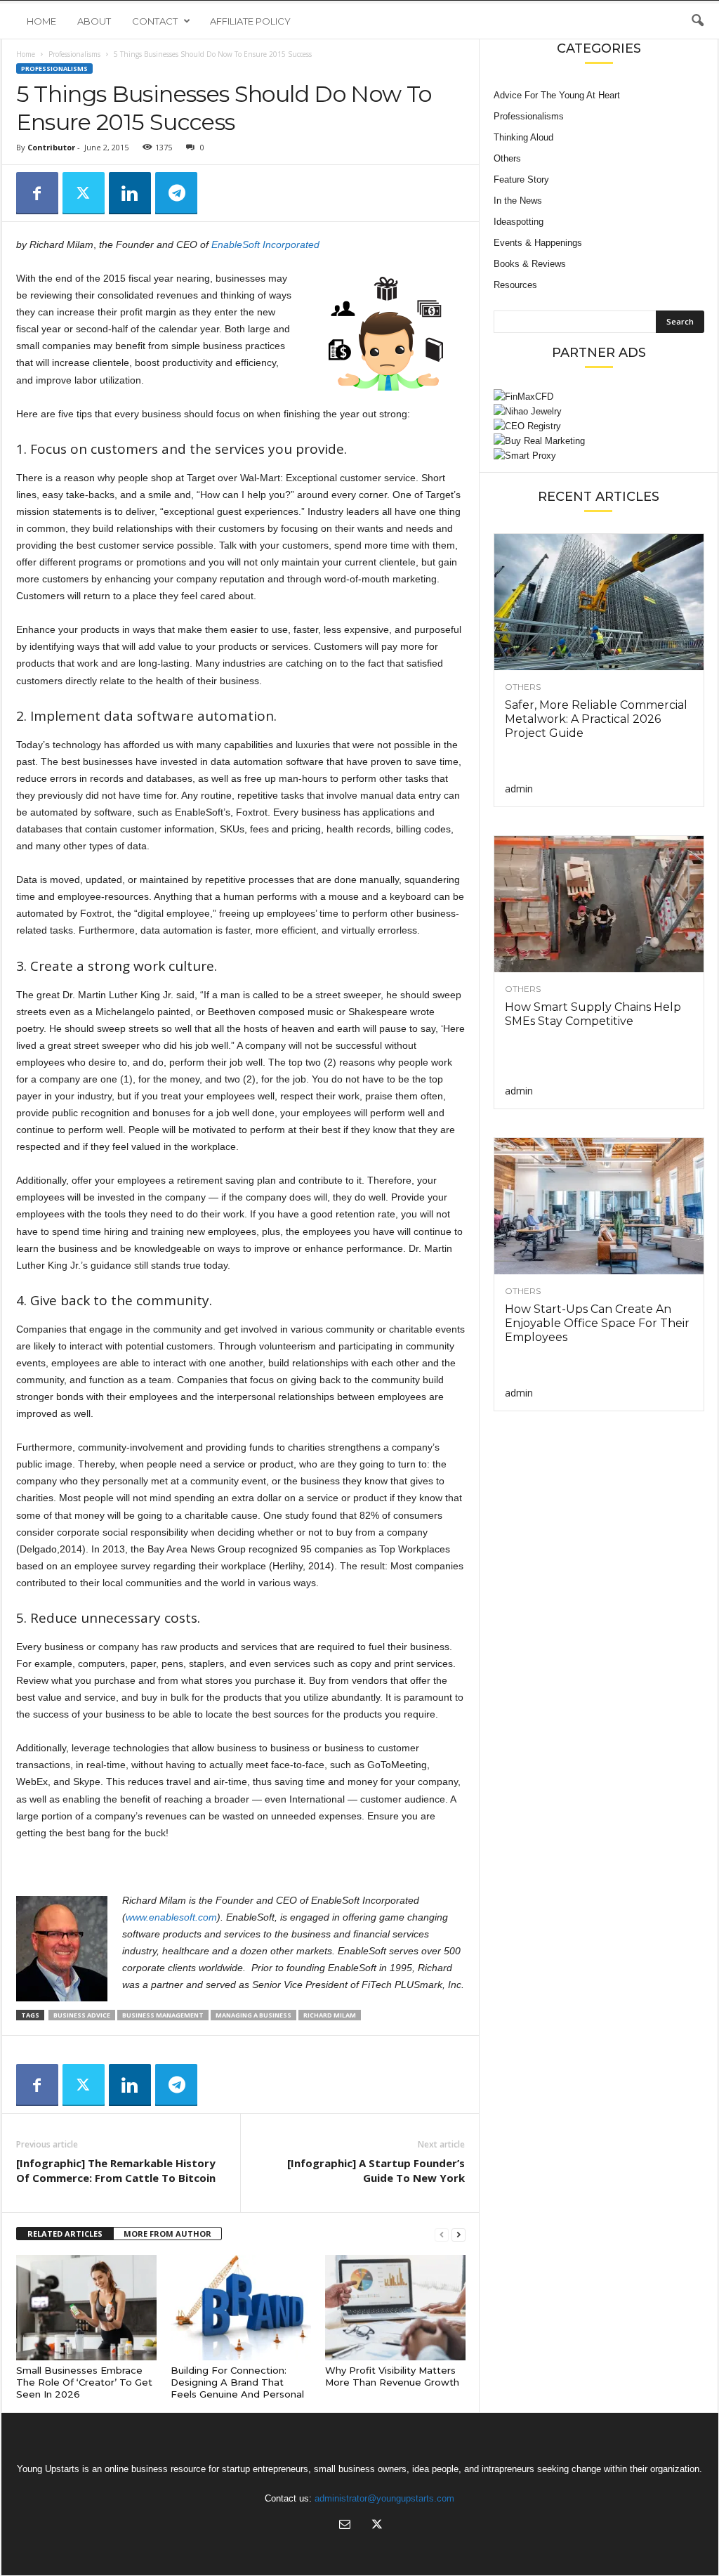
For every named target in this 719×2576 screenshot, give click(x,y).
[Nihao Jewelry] (599, 411)
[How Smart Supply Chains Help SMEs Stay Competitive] (599, 904)
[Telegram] (176, 193)
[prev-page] (442, 2234)
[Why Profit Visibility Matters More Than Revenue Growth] (395, 2308)
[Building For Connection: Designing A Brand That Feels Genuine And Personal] (241, 2308)
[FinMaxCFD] (599, 397)
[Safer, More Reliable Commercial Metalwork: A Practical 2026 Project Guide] (599, 602)
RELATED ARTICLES (65, 2234)
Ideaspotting (519, 222)
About (94, 21)
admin (519, 789)
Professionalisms (74, 54)
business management (163, 2015)
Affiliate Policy (250, 21)
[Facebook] (37, 193)
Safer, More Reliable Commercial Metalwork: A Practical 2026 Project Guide (596, 719)
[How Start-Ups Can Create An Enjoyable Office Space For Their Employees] (599, 1206)
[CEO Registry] (599, 426)
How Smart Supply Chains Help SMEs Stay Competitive (593, 1014)
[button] (697, 21)
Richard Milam (330, 2015)
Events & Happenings (538, 243)
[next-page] (459, 2234)
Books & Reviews (530, 264)
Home (41, 21)
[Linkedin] (130, 193)
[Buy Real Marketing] (599, 441)
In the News (518, 201)
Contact (155, 21)
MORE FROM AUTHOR (167, 2234)
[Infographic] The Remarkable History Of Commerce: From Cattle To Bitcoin (116, 2170)
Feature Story (521, 179)
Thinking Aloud (523, 137)
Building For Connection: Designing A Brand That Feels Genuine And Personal (237, 2382)
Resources (515, 285)
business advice (82, 2015)
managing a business (253, 2015)
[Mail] (345, 2526)
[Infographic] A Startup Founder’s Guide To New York (376, 2170)
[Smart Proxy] (599, 456)
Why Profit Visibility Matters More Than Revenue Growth (392, 2376)
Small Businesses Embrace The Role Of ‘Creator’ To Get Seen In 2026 (84, 2382)
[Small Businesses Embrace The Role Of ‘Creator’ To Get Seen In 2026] (86, 2308)
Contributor (51, 147)
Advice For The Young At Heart (557, 95)
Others (507, 158)
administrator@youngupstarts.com (384, 2498)
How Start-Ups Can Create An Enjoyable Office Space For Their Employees (597, 1323)
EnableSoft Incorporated (265, 244)
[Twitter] (84, 193)
